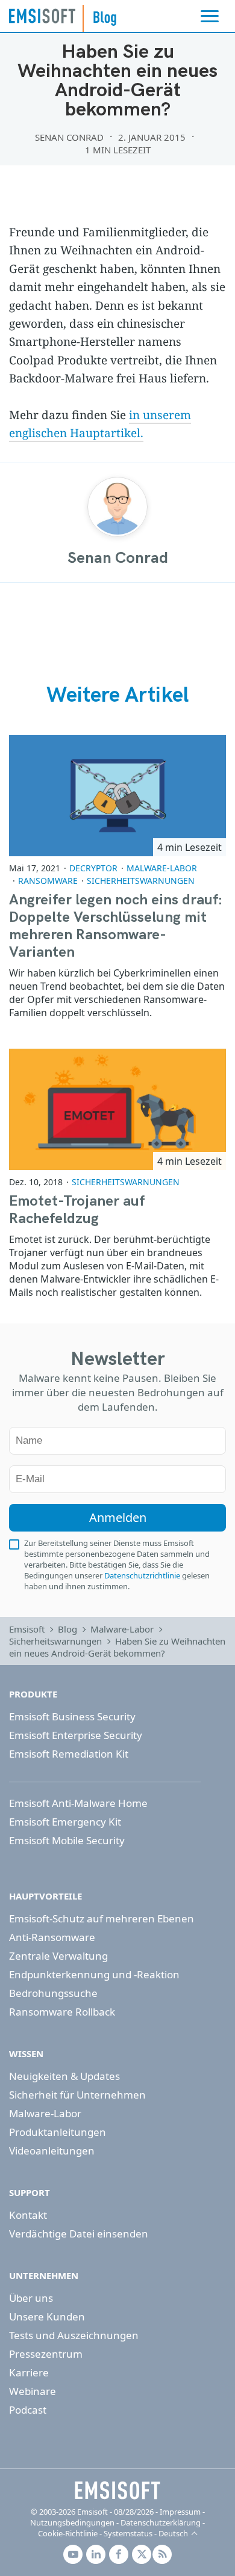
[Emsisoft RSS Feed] (162, 2554)
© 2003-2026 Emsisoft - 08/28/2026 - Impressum (116, 2512)
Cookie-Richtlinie (68, 2533)
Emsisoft (42, 16)
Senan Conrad (69, 137)
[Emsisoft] (117, 2491)
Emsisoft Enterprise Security (76, 1735)
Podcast (28, 2410)
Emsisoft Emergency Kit (65, 1822)
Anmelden (118, 1517)
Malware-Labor (162, 868)
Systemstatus (128, 2533)
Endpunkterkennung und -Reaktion (94, 1974)
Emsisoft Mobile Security (67, 1840)
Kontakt (28, 2215)
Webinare (33, 2391)
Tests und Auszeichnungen (74, 2335)
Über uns (31, 2298)
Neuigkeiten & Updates (64, 2076)
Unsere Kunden (47, 2317)
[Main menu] (210, 16)
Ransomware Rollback (62, 2012)
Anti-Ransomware (52, 1937)
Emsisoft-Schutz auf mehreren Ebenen (102, 1918)
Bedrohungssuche (53, 1993)
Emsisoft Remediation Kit (69, 1754)
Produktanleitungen (58, 2132)
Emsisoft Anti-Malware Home (78, 1803)
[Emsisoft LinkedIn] (96, 2554)
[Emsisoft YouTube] (73, 2554)
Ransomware (48, 881)
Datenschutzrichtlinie (142, 1575)
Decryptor (93, 868)
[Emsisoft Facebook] (119, 2554)
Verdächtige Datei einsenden (79, 2234)
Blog (67, 1629)
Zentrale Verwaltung (58, 1956)
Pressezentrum (46, 2354)
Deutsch (173, 2533)
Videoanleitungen (52, 2151)
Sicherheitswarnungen (141, 881)
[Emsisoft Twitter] (142, 2554)
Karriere (29, 2372)
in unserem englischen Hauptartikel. (100, 424)
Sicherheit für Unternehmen (77, 2095)
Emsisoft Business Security (72, 1716)
